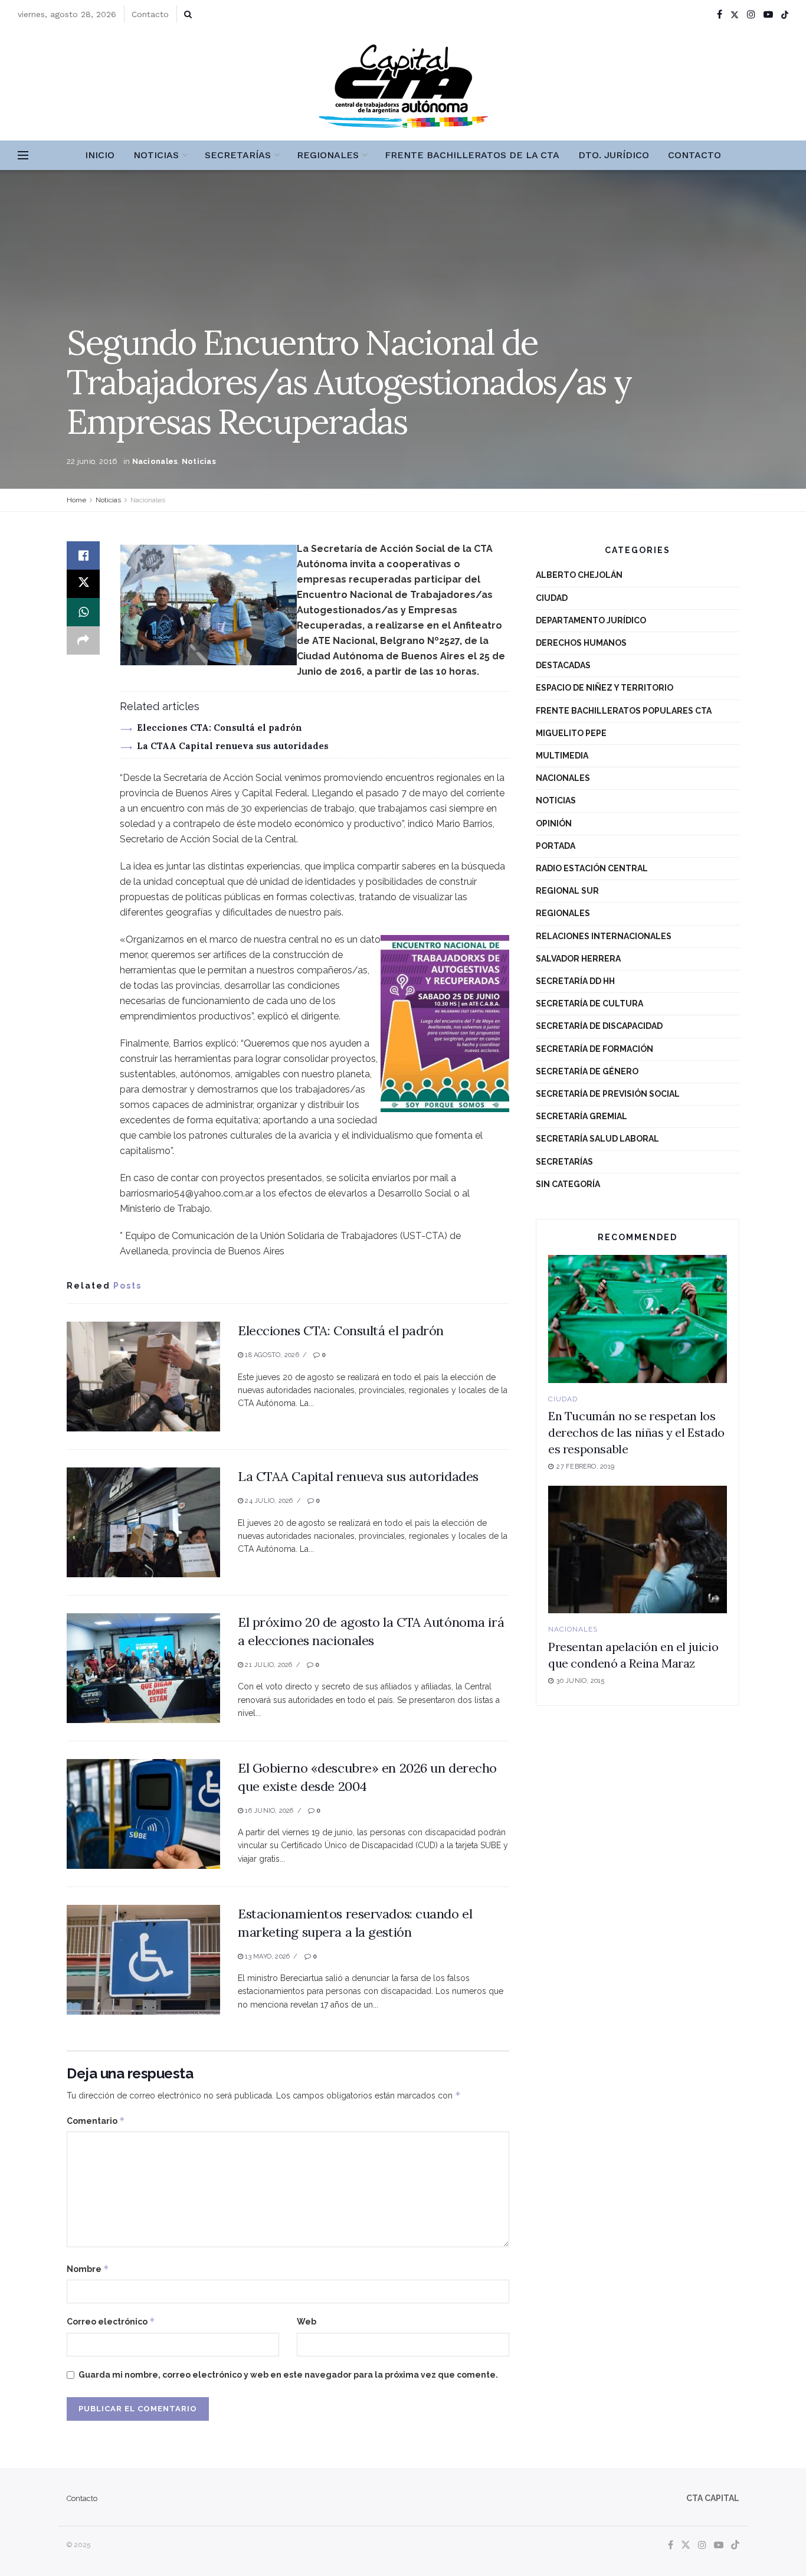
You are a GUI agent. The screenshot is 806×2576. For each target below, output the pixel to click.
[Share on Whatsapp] (83, 612)
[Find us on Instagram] (751, 14)
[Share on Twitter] (83, 584)
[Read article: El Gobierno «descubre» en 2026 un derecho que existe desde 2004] (143, 1814)
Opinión (554, 823)
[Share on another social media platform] (83, 640)
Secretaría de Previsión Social (608, 1094)
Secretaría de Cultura (589, 1003)
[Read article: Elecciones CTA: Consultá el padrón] (143, 1377)
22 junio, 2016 (92, 461)
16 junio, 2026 (268, 1811)
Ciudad (552, 598)
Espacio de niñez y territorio (604, 688)
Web (307, 2322)
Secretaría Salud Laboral (597, 1139)
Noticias (156, 155)
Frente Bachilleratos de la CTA (472, 155)
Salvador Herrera (578, 959)
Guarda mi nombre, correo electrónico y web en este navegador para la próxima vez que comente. (288, 2375)
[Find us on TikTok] (785, 15)
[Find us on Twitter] (735, 14)
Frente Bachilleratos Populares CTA (624, 711)
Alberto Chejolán (579, 575)
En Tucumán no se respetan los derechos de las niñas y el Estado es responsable (636, 1432)
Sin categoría (568, 1184)
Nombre (88, 2269)
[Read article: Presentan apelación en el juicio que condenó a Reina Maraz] (638, 1550)
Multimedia (562, 756)
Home (76, 500)
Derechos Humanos (581, 643)
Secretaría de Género (587, 1071)
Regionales (328, 155)
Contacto (150, 14)
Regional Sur (567, 891)
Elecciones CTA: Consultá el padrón (219, 728)
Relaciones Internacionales (604, 936)
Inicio (100, 155)
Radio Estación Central (592, 868)
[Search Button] (188, 14)
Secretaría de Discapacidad (599, 1026)
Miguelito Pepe (571, 733)
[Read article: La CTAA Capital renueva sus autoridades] (143, 1522)
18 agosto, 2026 (271, 1355)
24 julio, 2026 (268, 1501)
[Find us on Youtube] (768, 14)
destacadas (563, 665)
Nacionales (155, 461)
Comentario (96, 2121)
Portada (556, 846)
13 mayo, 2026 (266, 1956)
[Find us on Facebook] (720, 14)
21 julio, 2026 (268, 1665)
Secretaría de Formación (594, 1049)
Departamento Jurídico (591, 620)
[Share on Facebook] (83, 555)
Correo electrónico (111, 2321)
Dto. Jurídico (614, 155)
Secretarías (238, 155)
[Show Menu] (23, 155)
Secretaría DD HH (575, 981)
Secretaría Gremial (581, 1116)
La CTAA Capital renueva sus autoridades (233, 746)
